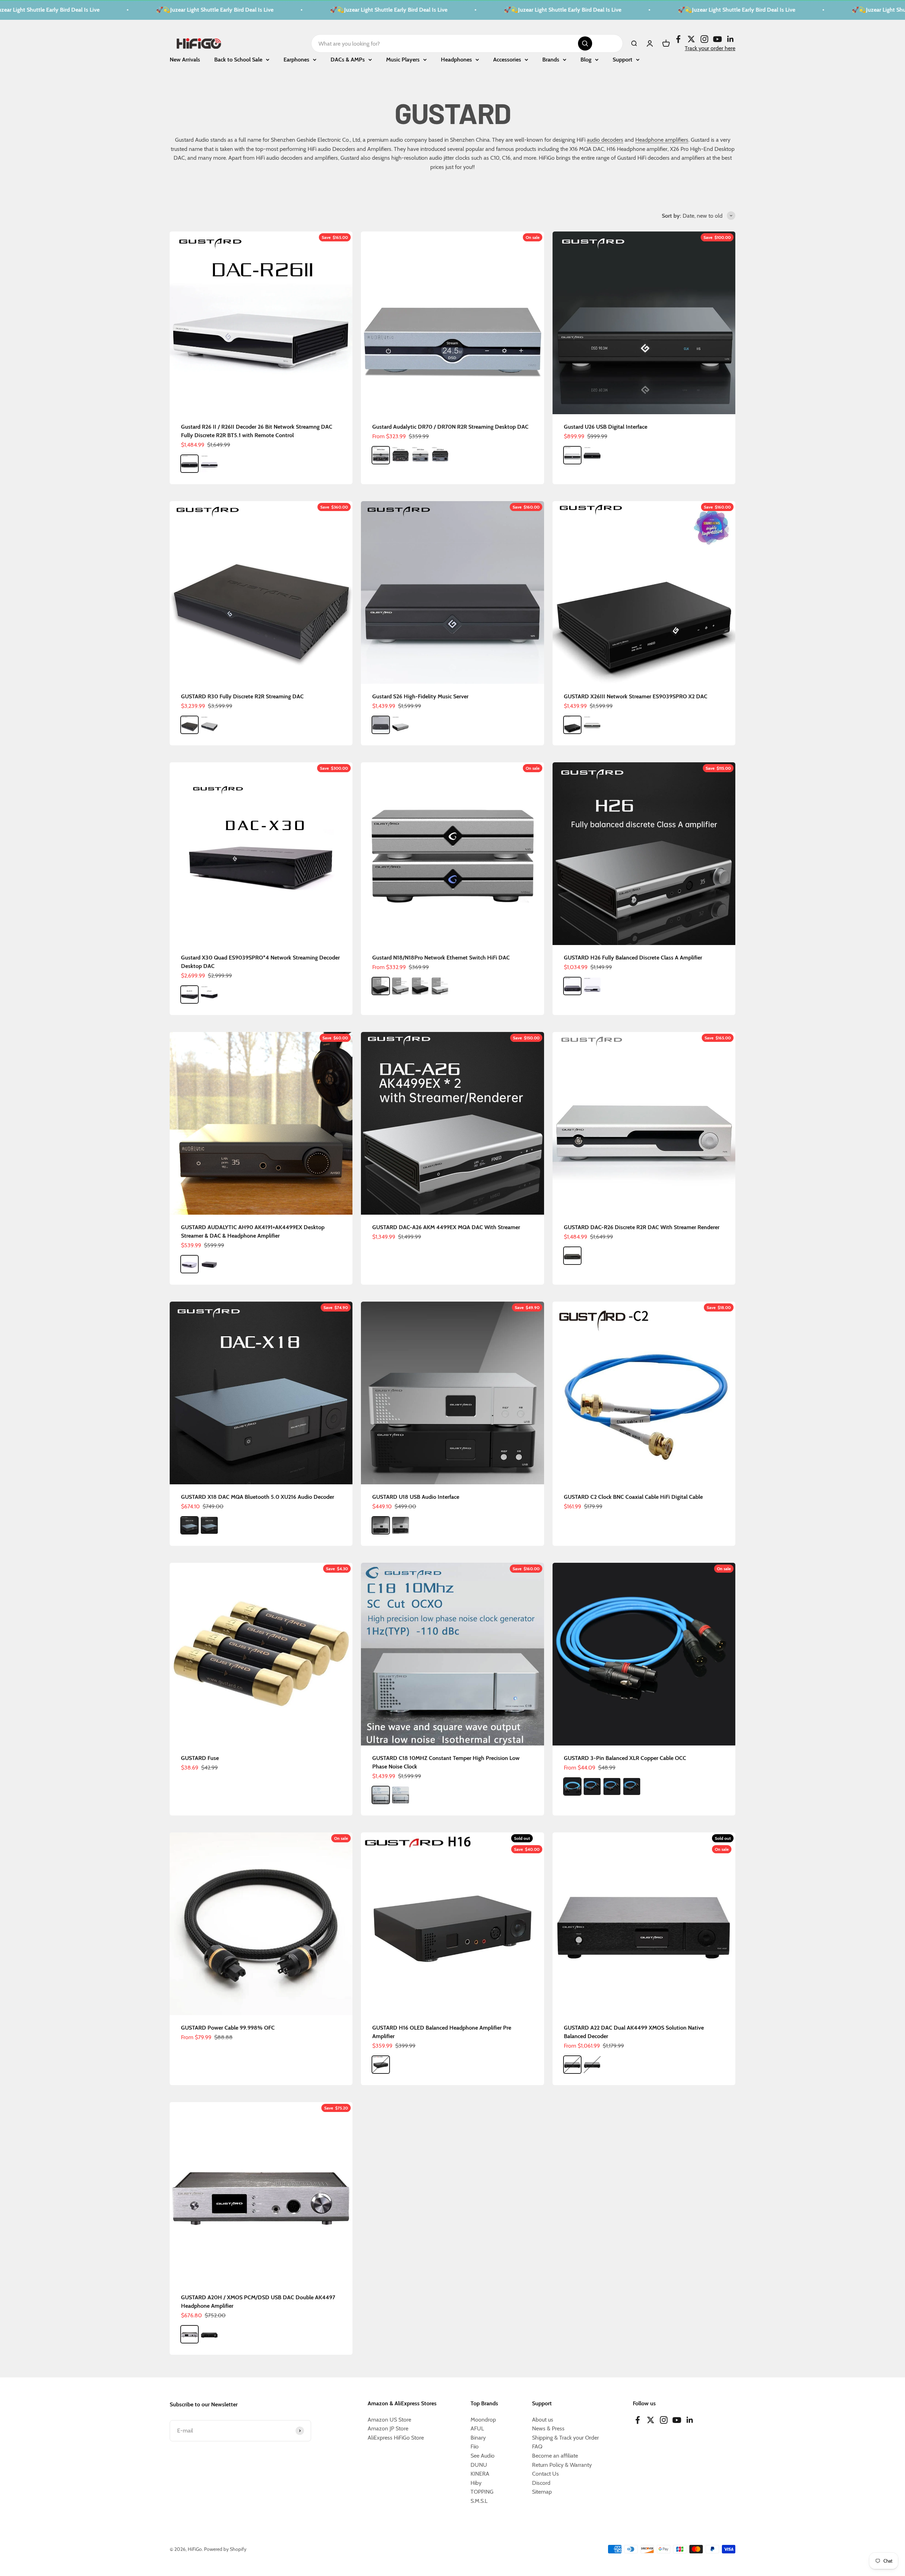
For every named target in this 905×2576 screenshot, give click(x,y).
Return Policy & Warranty (562, 2465)
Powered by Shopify (225, 2549)
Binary (478, 2438)
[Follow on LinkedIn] (731, 39)
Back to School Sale (238, 60)
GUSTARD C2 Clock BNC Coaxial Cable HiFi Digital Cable (633, 1497)
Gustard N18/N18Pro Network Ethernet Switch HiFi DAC (441, 958)
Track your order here (710, 48)
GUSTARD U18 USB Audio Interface (416, 1497)
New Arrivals (185, 60)
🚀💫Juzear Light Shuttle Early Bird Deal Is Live (134, 10)
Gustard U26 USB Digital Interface (606, 427)
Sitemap (542, 2492)
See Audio (483, 2456)
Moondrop (483, 2420)
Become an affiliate (555, 2456)
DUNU (479, 2465)
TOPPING (482, 2492)
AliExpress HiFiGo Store (396, 2438)
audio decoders (605, 140)
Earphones (296, 60)
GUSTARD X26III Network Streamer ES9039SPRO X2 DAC (636, 696)
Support (623, 60)
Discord (541, 2483)
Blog (586, 60)
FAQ (537, 2446)
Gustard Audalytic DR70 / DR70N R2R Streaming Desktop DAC (450, 427)
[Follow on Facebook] (678, 39)
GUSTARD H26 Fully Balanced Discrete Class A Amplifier (633, 958)
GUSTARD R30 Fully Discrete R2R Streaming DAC (242, 696)
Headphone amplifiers (662, 140)
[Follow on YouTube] (717, 39)
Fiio (475, 2446)
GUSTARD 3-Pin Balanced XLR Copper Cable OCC (625, 1758)
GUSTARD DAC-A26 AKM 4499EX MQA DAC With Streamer (446, 1227)
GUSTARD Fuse (200, 1758)
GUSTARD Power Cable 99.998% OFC (228, 2028)
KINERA (480, 2474)
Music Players (403, 60)
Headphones (456, 60)
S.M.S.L (479, 2501)
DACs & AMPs (348, 60)
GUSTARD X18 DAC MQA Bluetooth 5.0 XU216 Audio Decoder (258, 1497)
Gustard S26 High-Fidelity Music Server (420, 696)
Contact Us (545, 2474)
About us (543, 2420)
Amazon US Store (389, 2420)
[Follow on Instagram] (704, 39)
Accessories (507, 60)
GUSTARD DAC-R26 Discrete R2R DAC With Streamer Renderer (642, 1227)
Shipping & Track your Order (565, 2438)
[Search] (585, 43)
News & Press (548, 2428)
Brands (551, 60)
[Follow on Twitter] (691, 39)
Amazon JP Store (388, 2428)
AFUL (477, 2428)
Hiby (476, 2483)
